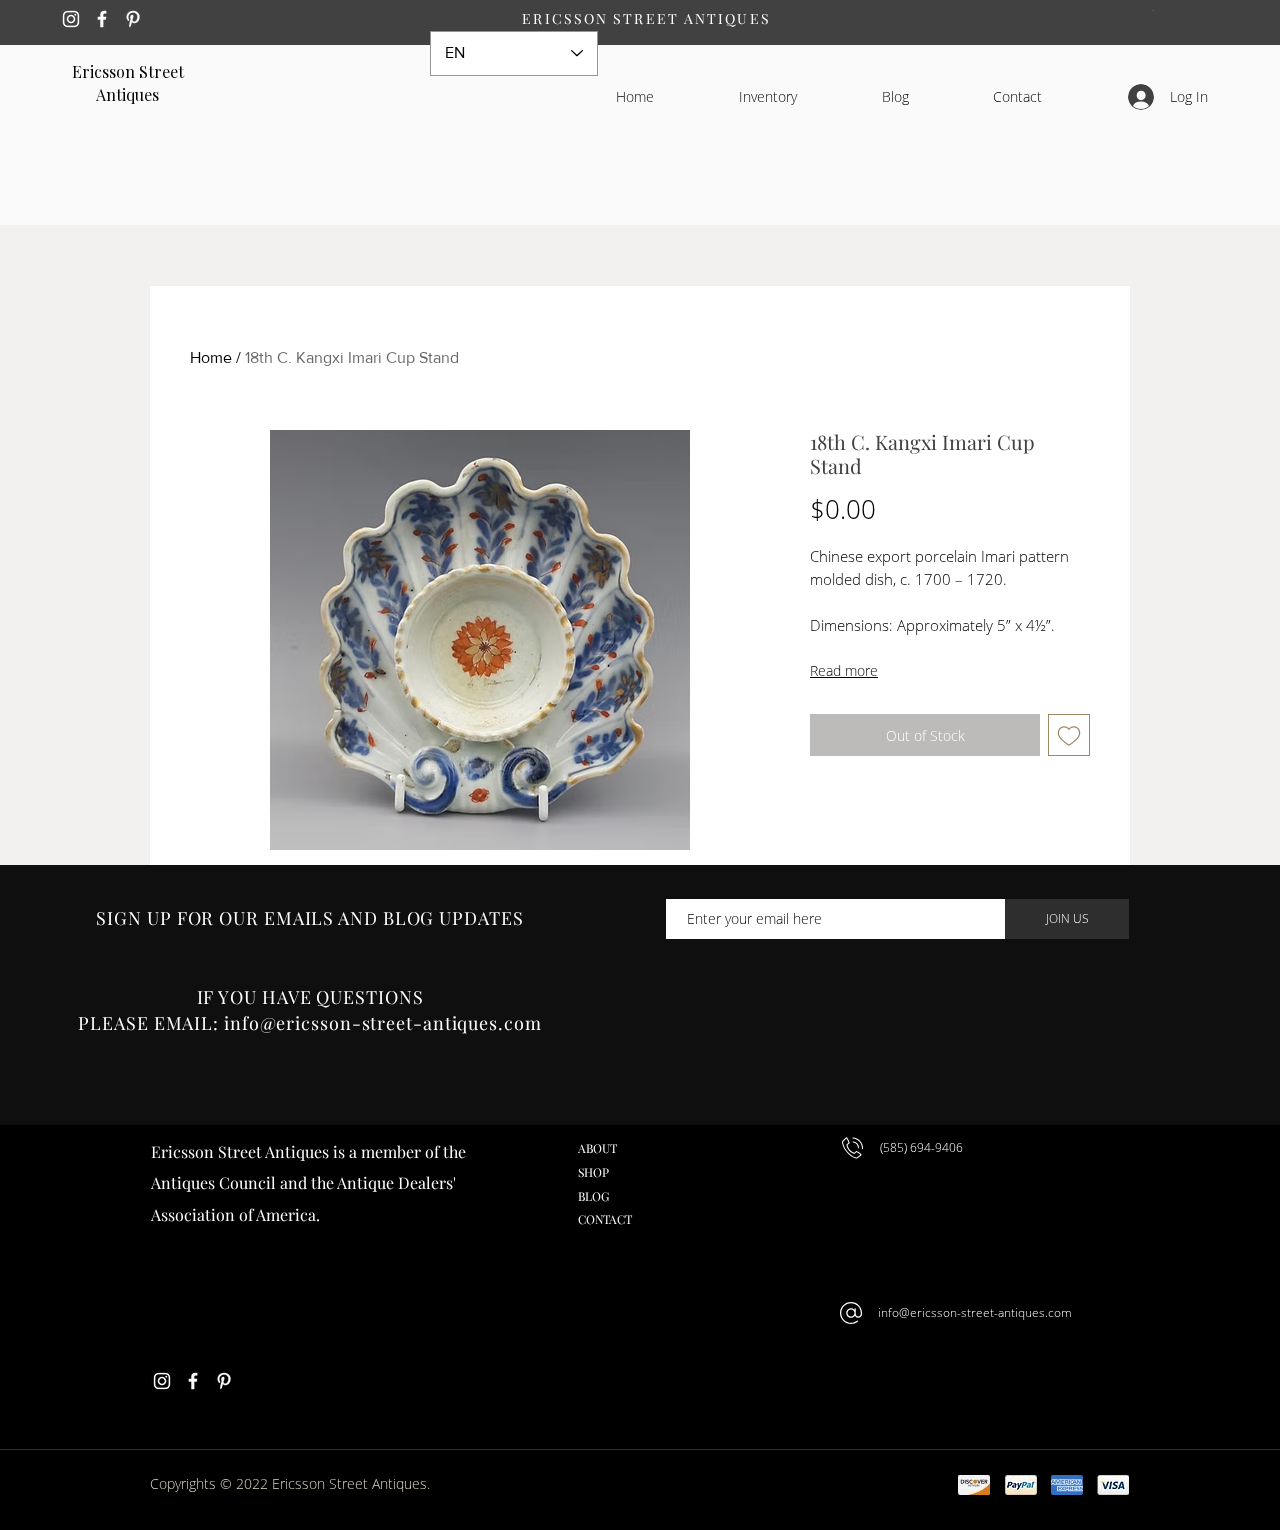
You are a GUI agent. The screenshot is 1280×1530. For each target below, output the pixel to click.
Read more (844, 670)
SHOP (593, 1172)
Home (211, 357)
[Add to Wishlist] (1069, 735)
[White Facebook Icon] (102, 19)
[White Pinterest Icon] (133, 19)
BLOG (593, 1196)
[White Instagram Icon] (71, 19)
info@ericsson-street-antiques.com (975, 1312)
